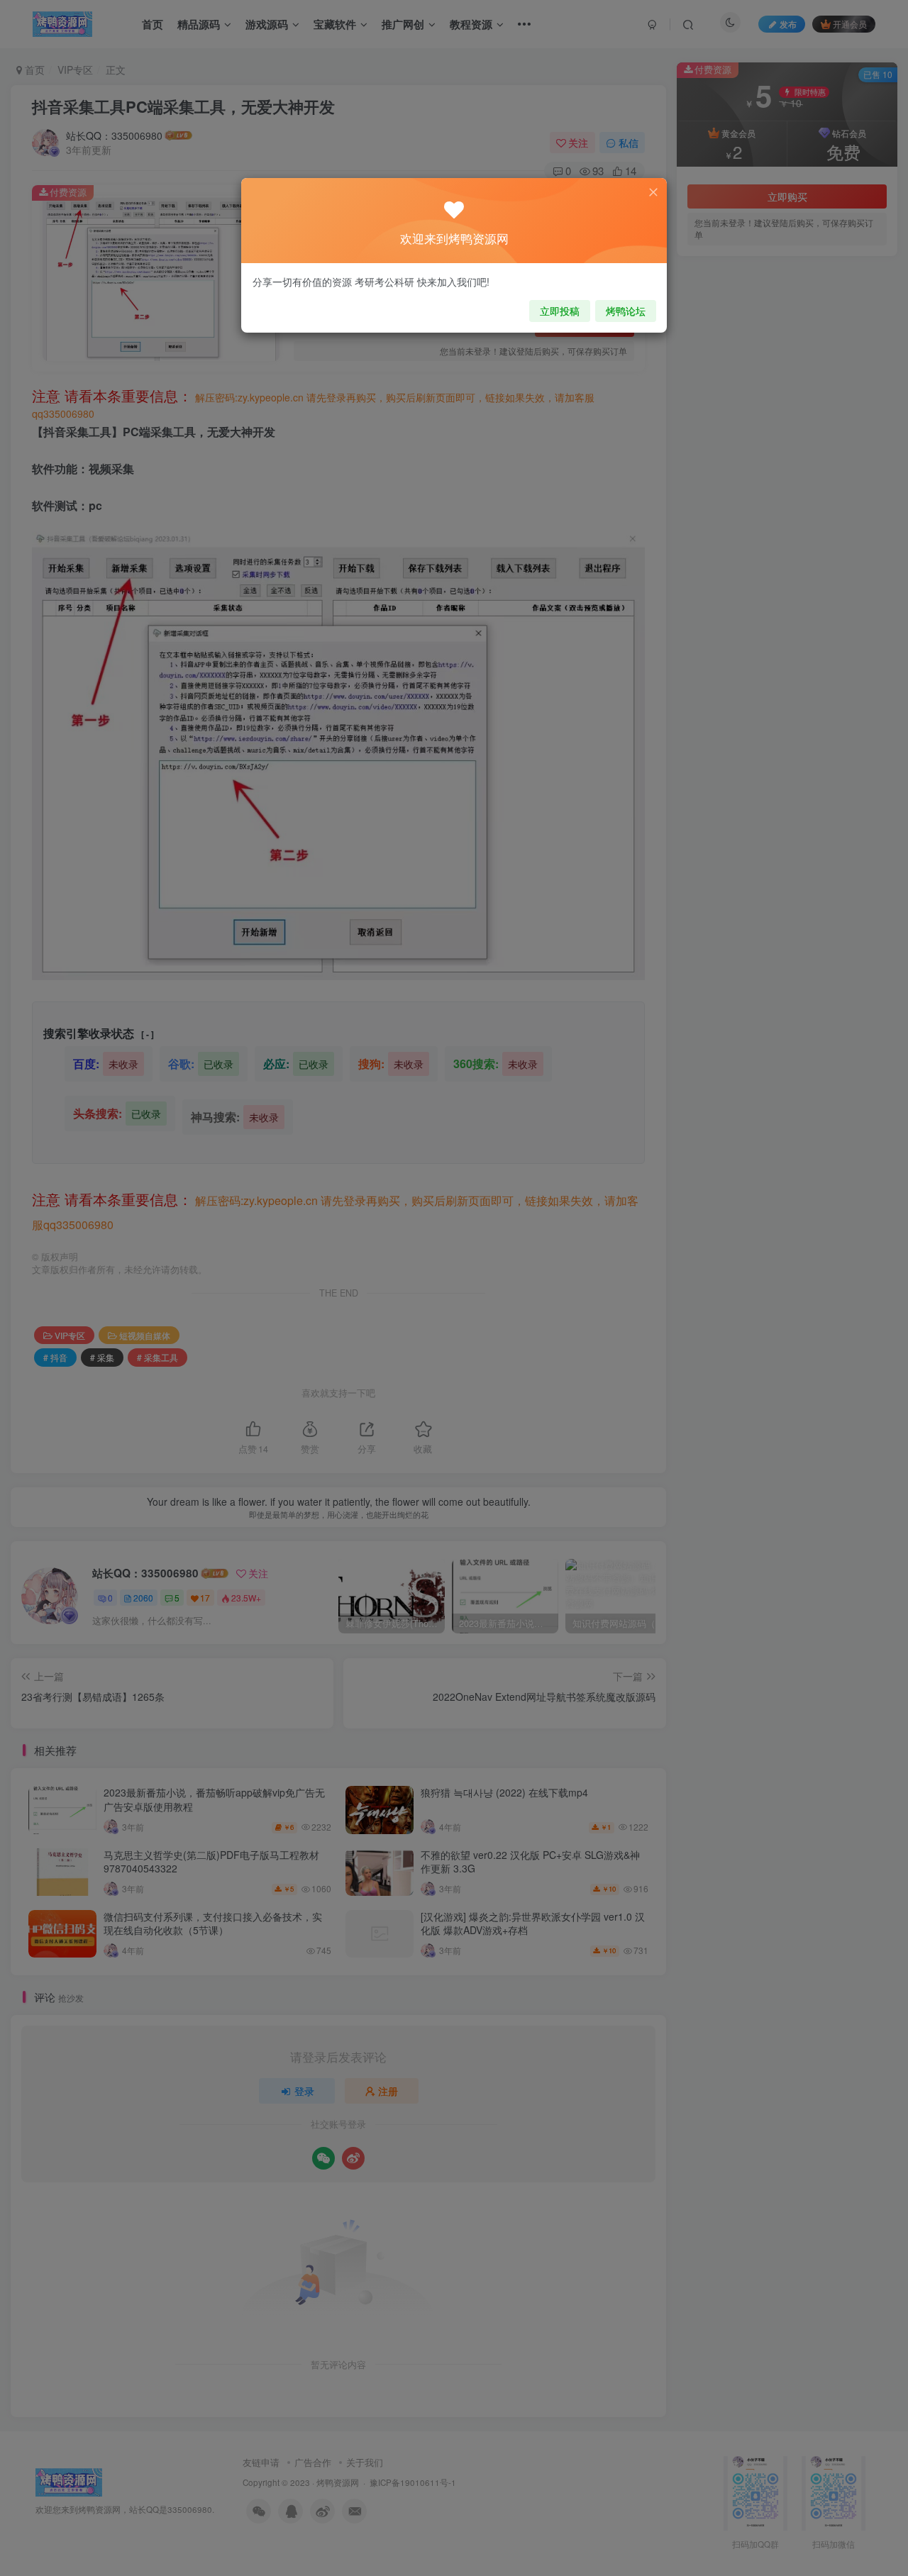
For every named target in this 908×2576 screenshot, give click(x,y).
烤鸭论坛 (626, 311)
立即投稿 (560, 311)
